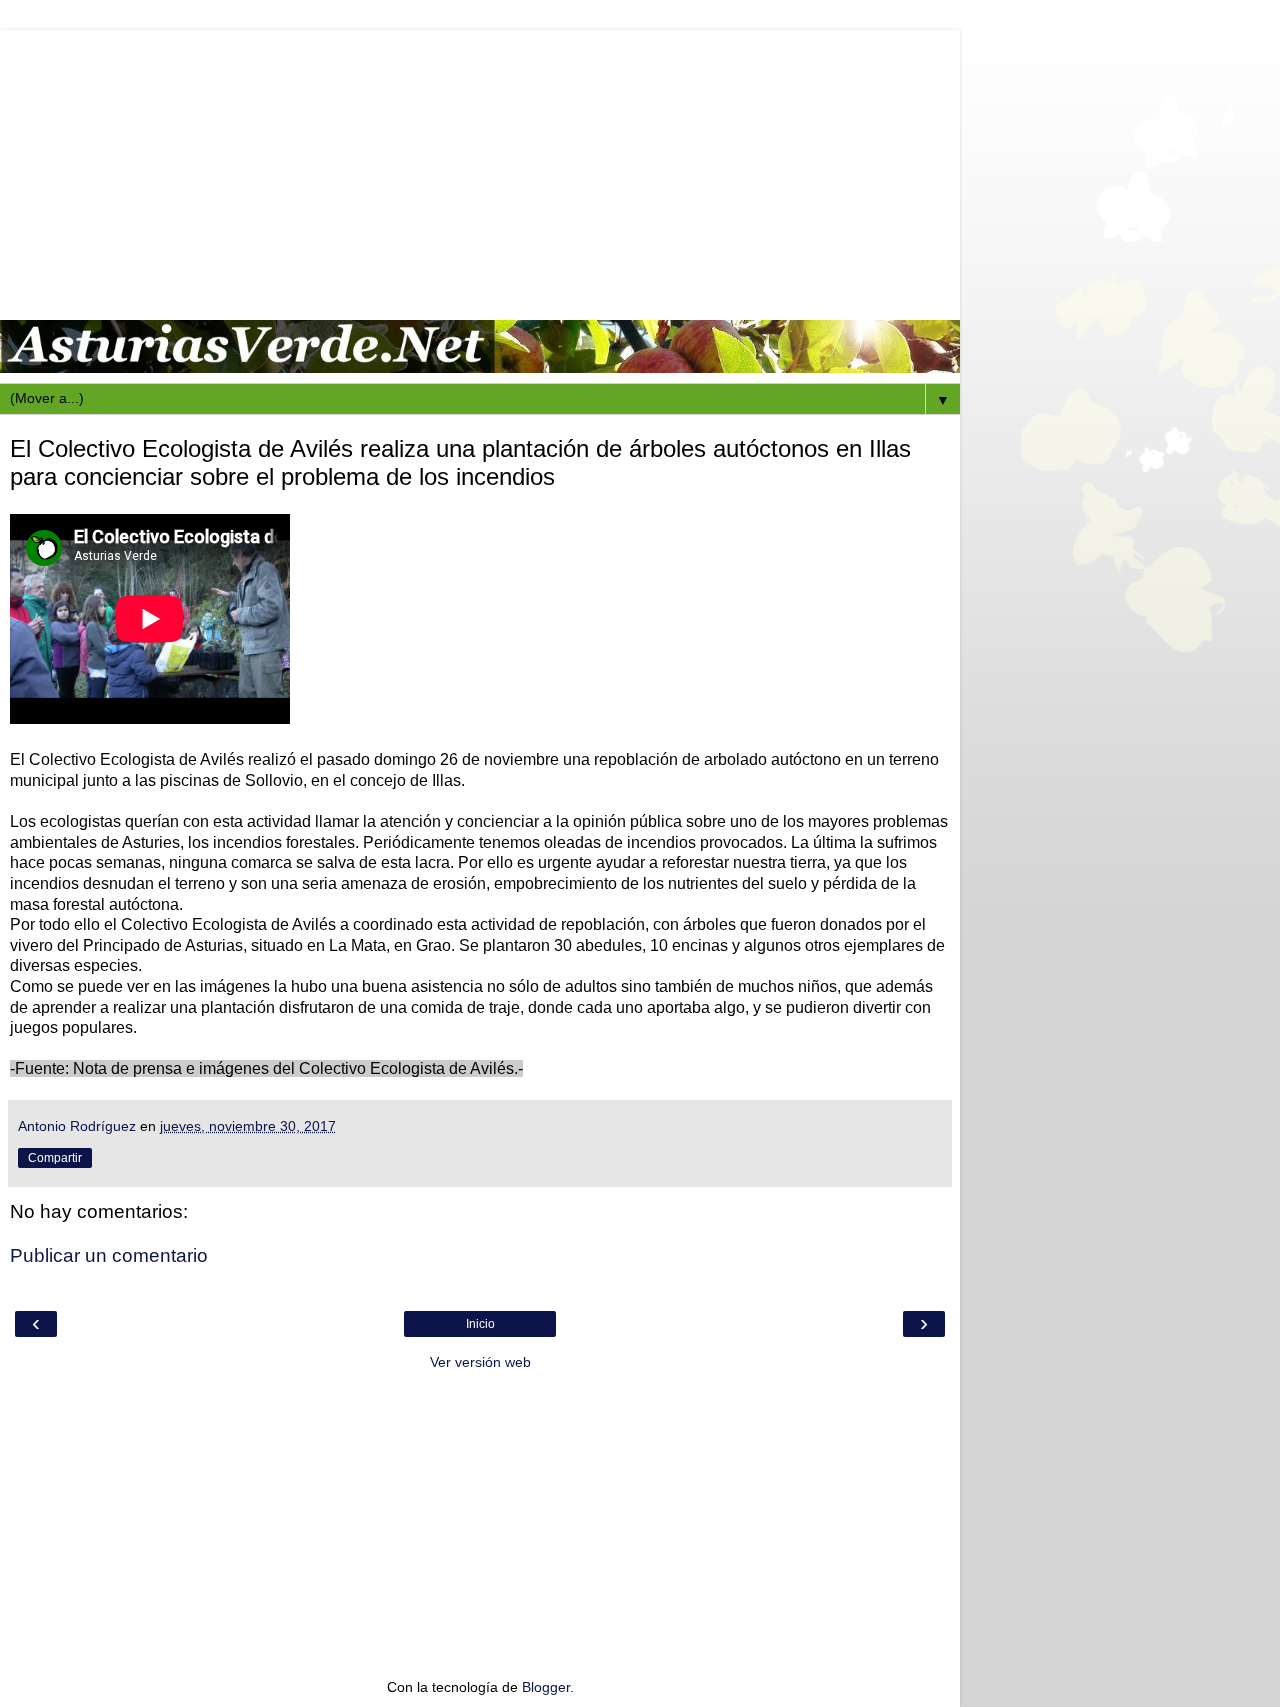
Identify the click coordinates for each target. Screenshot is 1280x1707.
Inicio (480, 1324)
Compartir (55, 1158)
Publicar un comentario (109, 1255)
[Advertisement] (480, 170)
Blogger (546, 1687)
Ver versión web (480, 1362)
